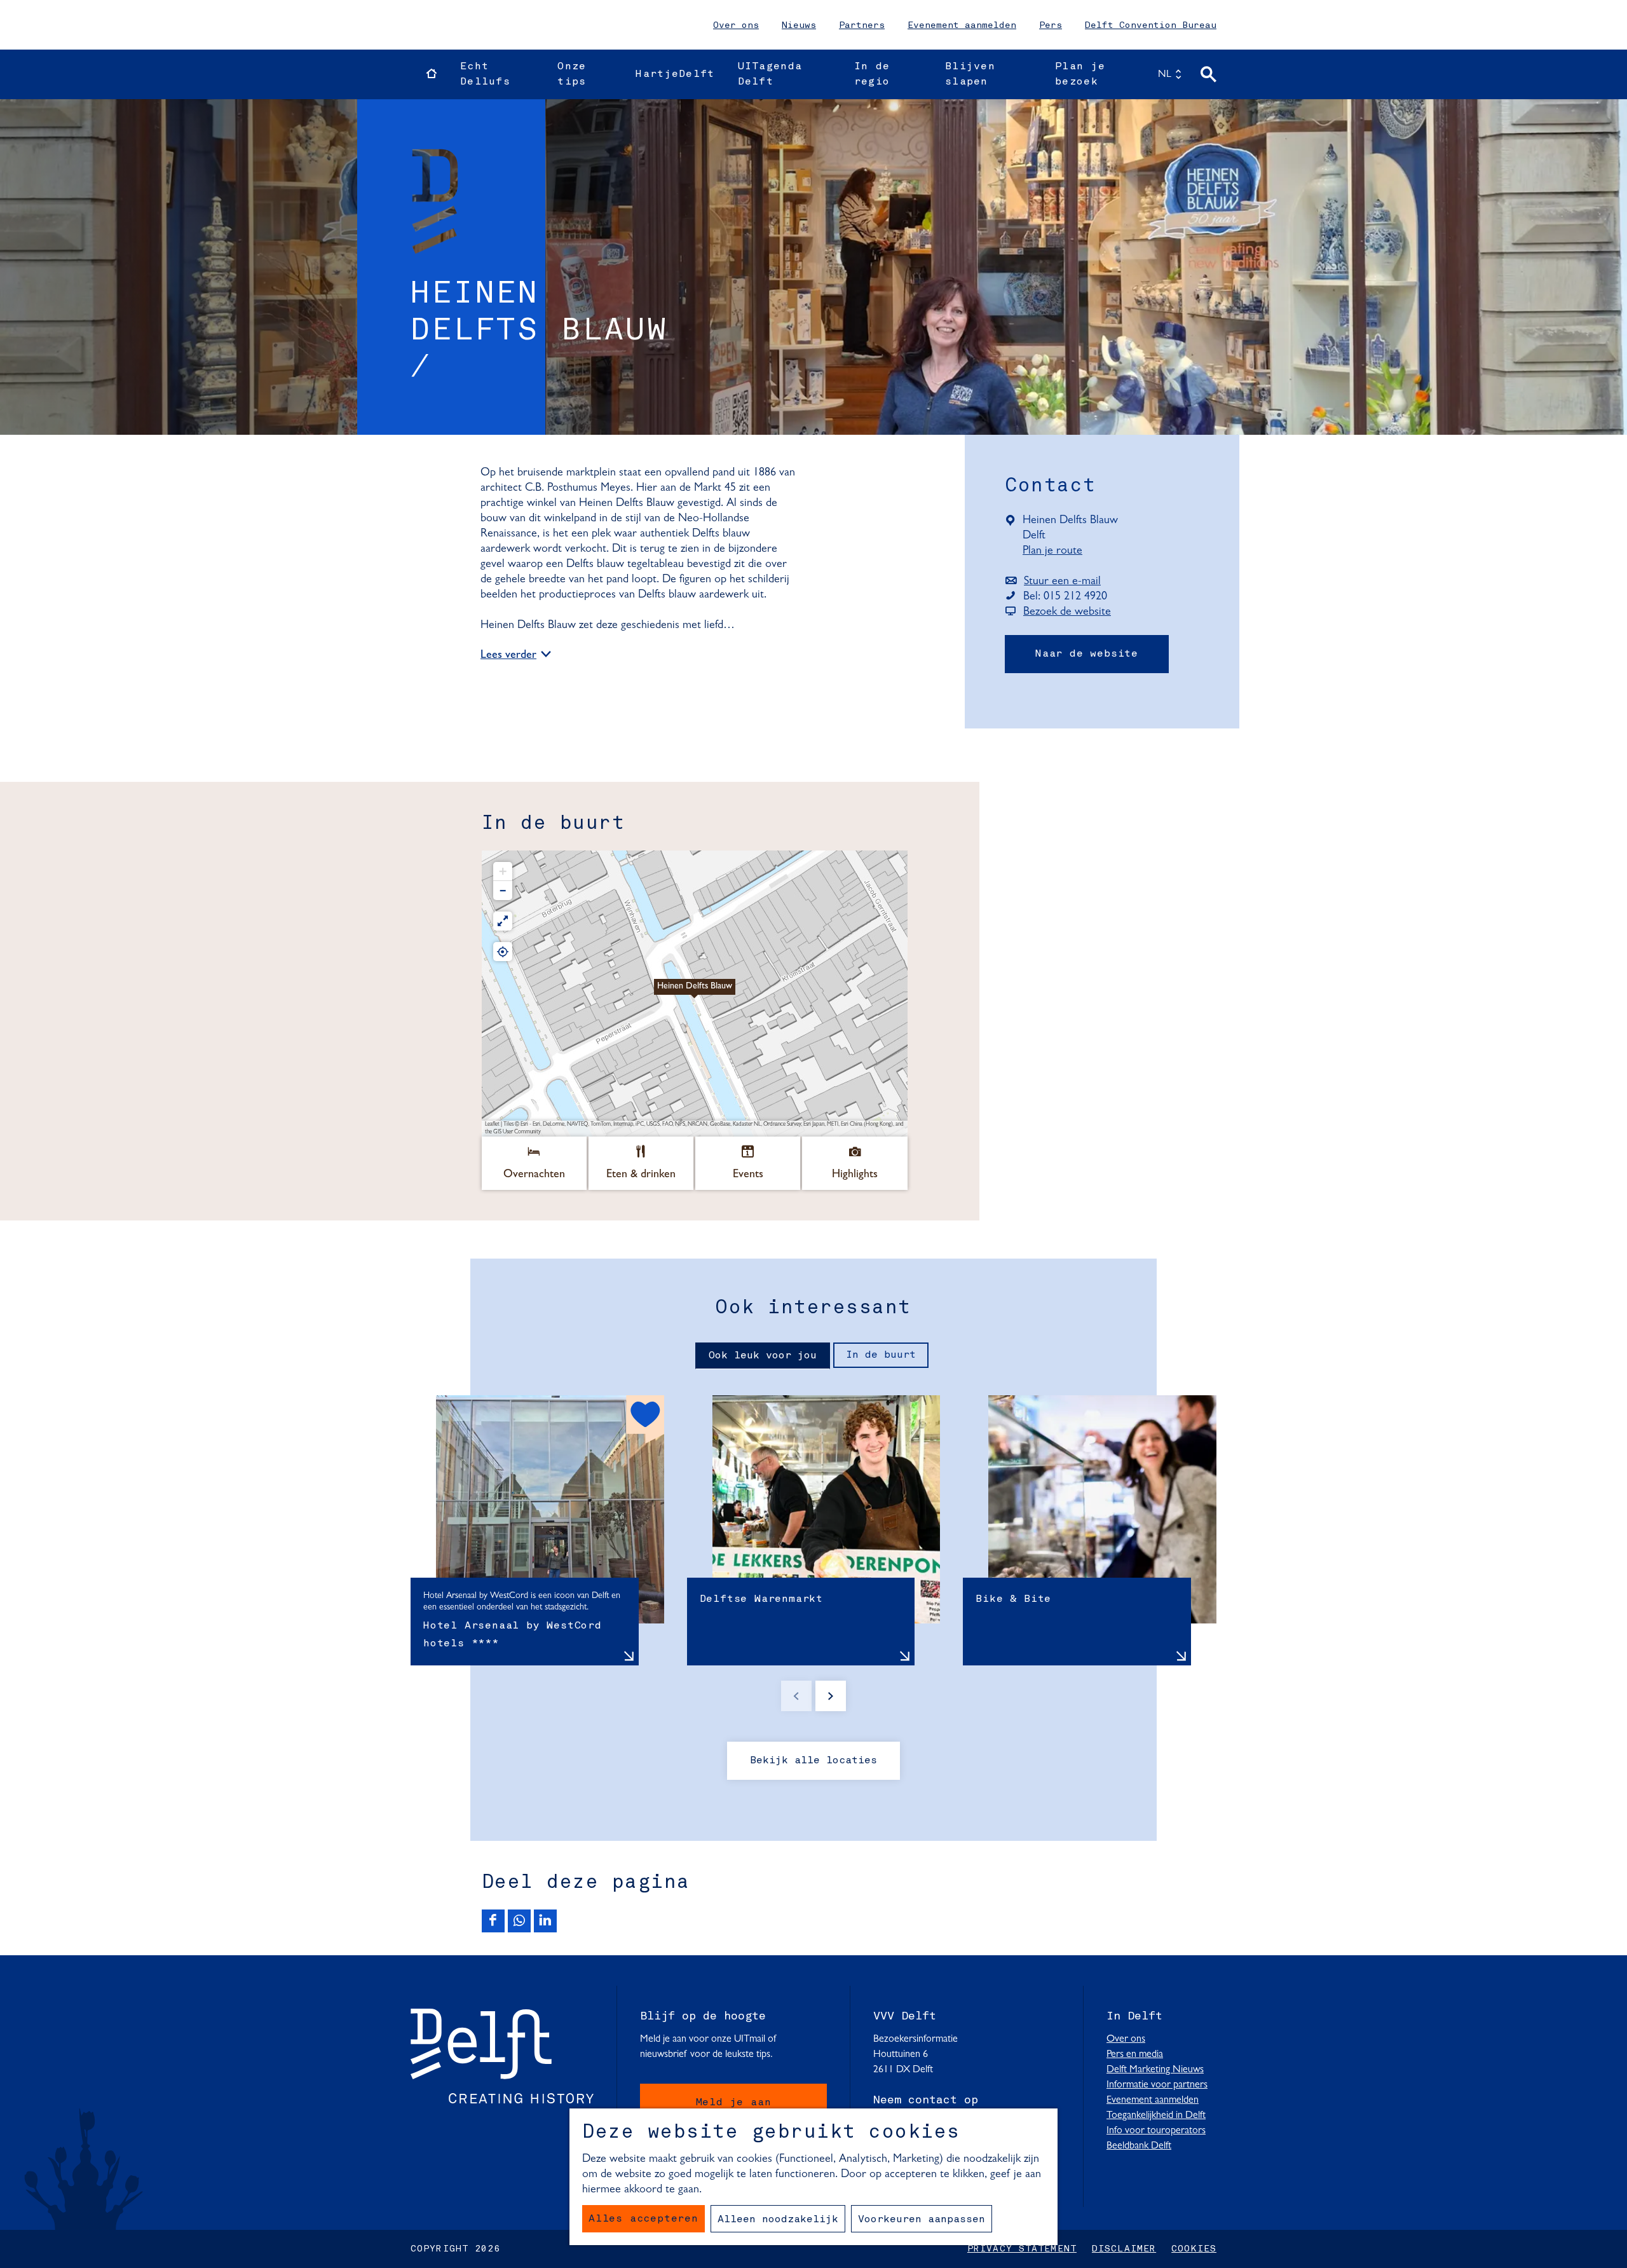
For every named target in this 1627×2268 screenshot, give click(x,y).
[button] (695, 994)
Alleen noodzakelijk (778, 2220)
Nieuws (799, 25)
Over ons (736, 25)
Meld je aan (734, 2103)
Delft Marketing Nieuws (1155, 2070)
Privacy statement (1022, 2249)
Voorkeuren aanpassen (922, 2220)
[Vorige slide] (796, 1696)
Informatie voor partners (1157, 2085)
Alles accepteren (643, 2219)
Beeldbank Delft (1139, 2146)
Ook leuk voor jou (763, 1356)
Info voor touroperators (1156, 2131)
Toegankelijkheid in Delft (1156, 2115)
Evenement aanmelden (962, 25)
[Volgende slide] (831, 1696)
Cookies (1194, 2249)
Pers (1051, 25)
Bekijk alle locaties (813, 1761)
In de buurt (881, 1355)
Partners (862, 25)
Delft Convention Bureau (1151, 25)
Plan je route (1056, 552)
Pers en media (1135, 2054)
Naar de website (1087, 654)
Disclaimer (1124, 2249)
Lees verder (508, 656)
